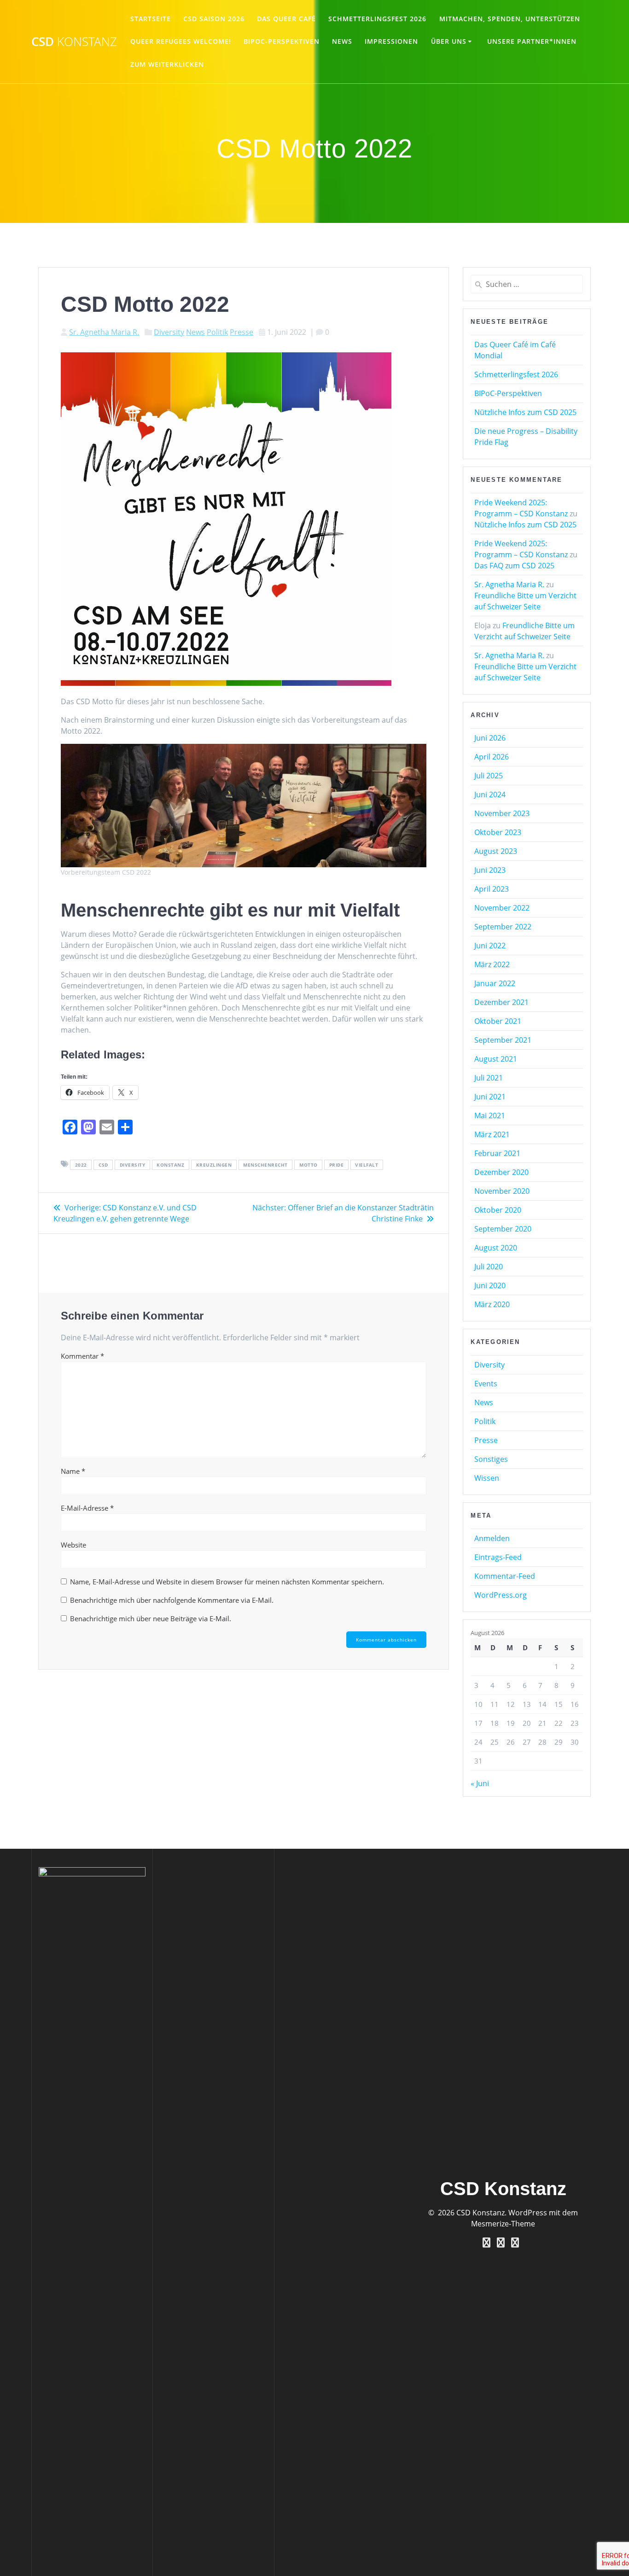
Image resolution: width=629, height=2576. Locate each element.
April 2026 (492, 757)
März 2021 (492, 1134)
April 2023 (492, 889)
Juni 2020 (490, 1285)
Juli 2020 (489, 1267)
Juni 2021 (490, 1097)
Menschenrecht (265, 1165)
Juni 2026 (490, 738)
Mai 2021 (490, 1116)
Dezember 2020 (501, 1172)
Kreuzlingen (214, 1165)
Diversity (169, 332)
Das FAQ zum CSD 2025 (514, 566)
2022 (81, 1165)
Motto (309, 1165)
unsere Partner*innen (532, 41)
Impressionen (391, 41)
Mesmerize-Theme (503, 2224)
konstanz (170, 1165)
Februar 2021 (497, 1153)
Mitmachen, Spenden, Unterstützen (510, 19)
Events (486, 1384)
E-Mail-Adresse (87, 1508)
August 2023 (496, 851)
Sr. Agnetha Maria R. (104, 332)
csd (103, 1165)
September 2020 (503, 1229)
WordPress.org (501, 1595)
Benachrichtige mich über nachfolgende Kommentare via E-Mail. (172, 1600)
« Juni (480, 1783)
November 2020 (502, 1191)
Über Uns (449, 41)
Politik (217, 332)
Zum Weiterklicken (167, 64)
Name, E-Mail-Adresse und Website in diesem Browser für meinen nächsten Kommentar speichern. (227, 1582)
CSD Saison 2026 (214, 19)
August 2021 (496, 1059)
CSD (74, 42)
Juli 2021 (489, 1078)
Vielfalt (367, 1165)
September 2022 (503, 927)
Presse (242, 332)
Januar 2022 (495, 983)
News (195, 332)
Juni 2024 (490, 794)
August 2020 (496, 1248)
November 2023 (502, 813)
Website (73, 1545)
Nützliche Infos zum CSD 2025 (525, 412)
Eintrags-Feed (498, 1557)
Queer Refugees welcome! (181, 41)
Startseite (151, 19)
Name (73, 1471)
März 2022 (492, 964)
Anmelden (492, 1538)
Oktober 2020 (498, 1210)
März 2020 (492, 1304)
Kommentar (82, 1356)
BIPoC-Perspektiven (282, 41)
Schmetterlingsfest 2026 (377, 19)
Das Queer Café (286, 19)
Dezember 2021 (501, 1002)
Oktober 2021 (498, 1021)
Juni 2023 (490, 870)
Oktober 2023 (498, 832)
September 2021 (503, 1040)
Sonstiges (491, 1459)
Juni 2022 (490, 946)
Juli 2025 (489, 776)
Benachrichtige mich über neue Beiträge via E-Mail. (151, 1618)
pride (337, 1165)
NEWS (342, 41)
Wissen (487, 1478)
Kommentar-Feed (505, 1576)
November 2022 (502, 908)
